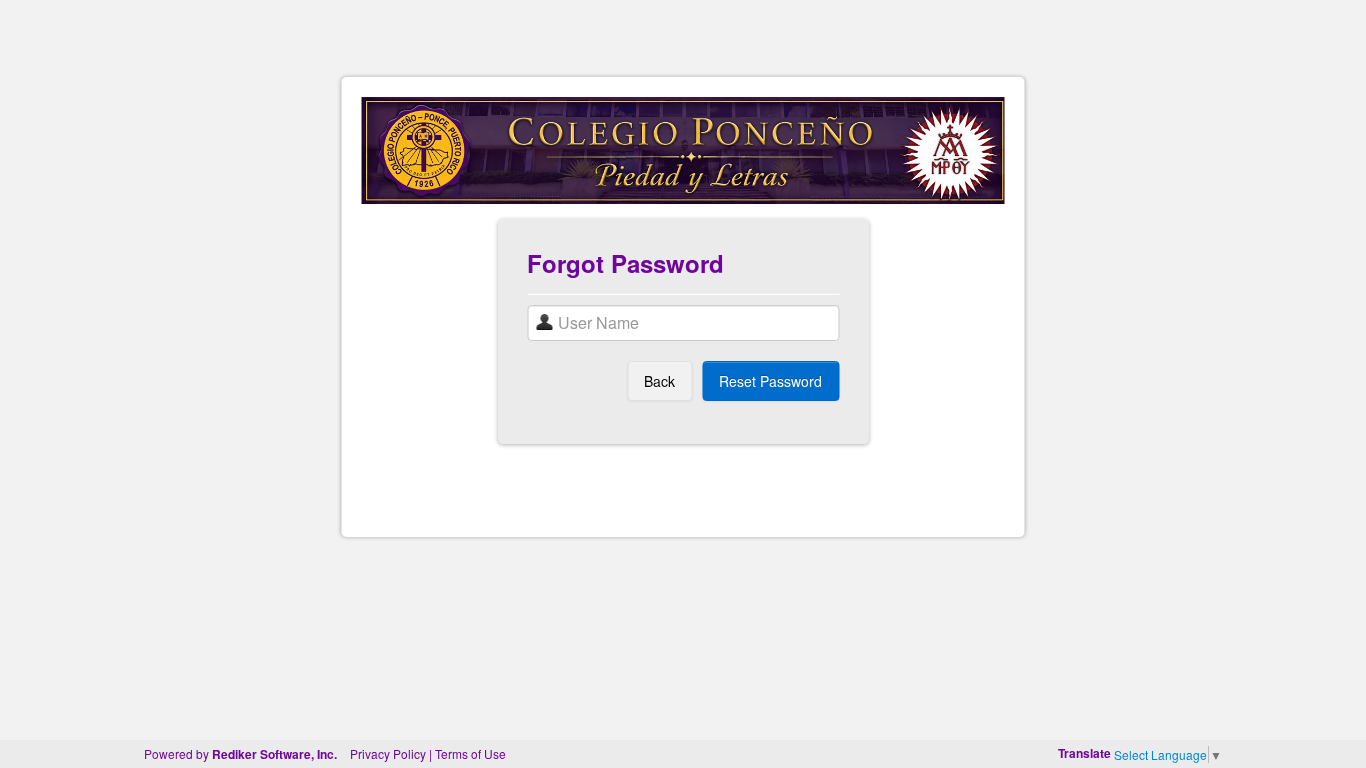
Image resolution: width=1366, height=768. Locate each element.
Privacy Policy (388, 753)
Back (659, 381)
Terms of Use (470, 753)
